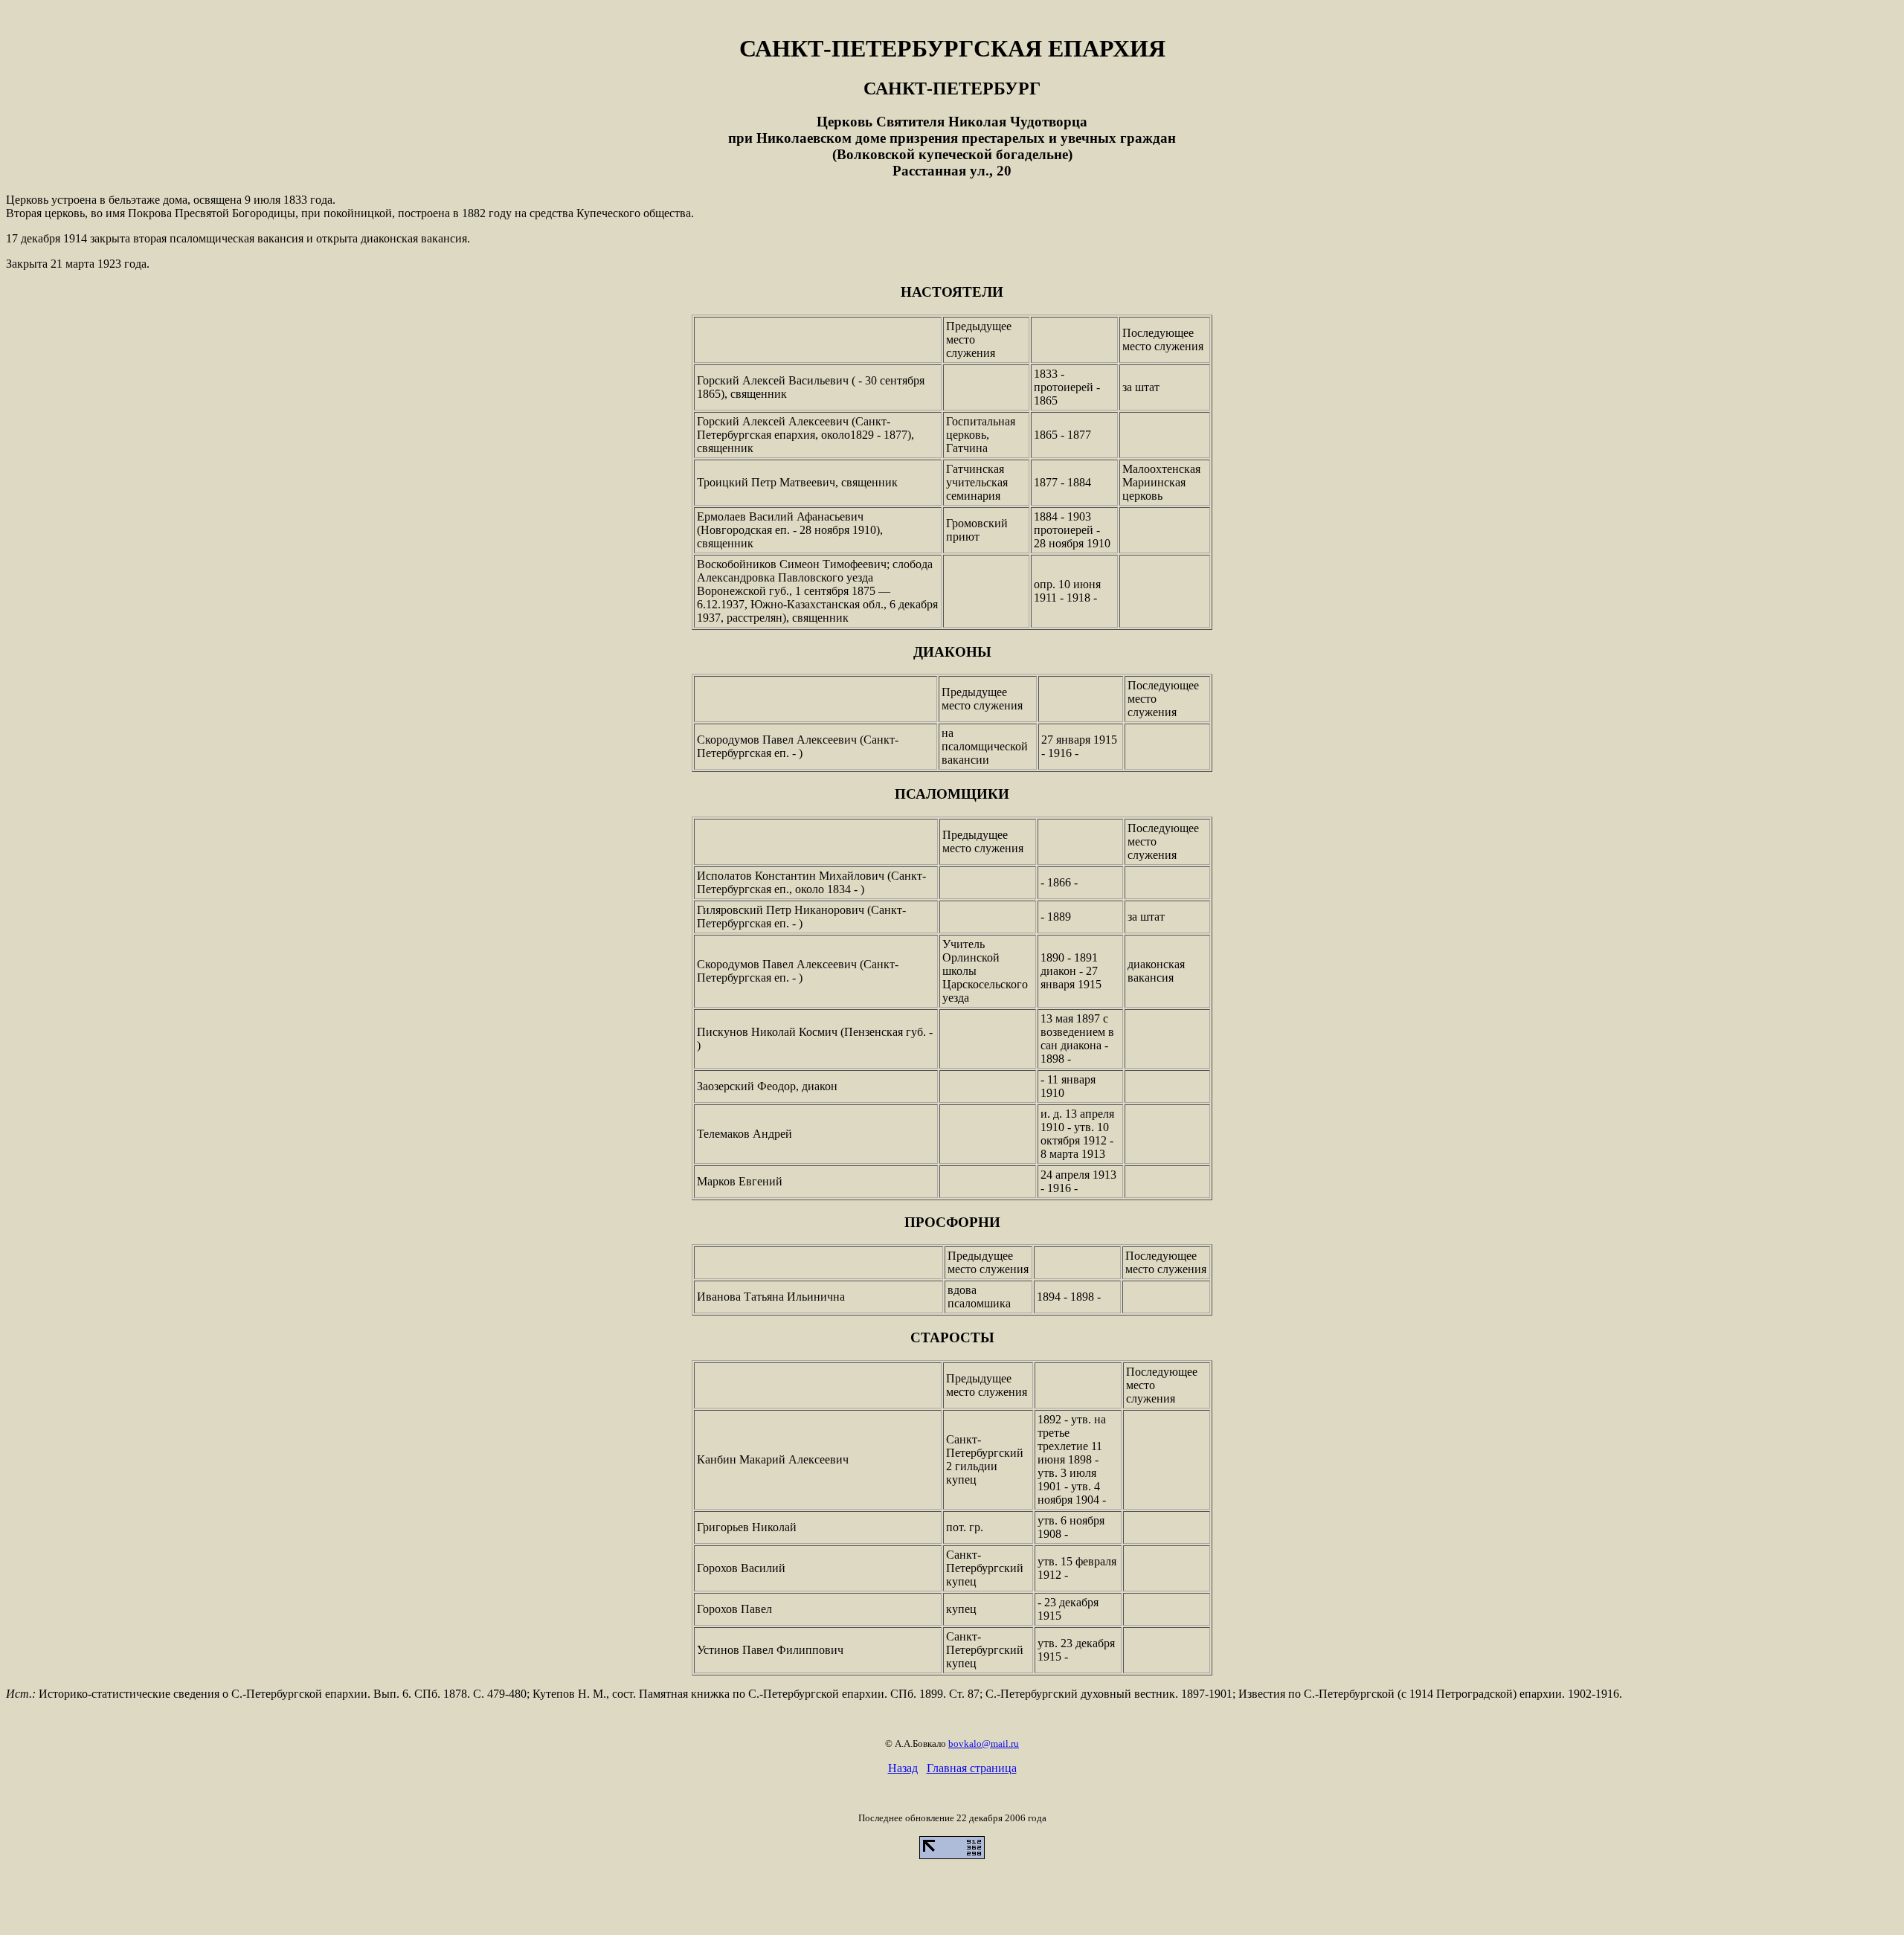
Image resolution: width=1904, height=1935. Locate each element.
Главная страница (972, 1768)
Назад (903, 1768)
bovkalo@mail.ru (984, 1744)
